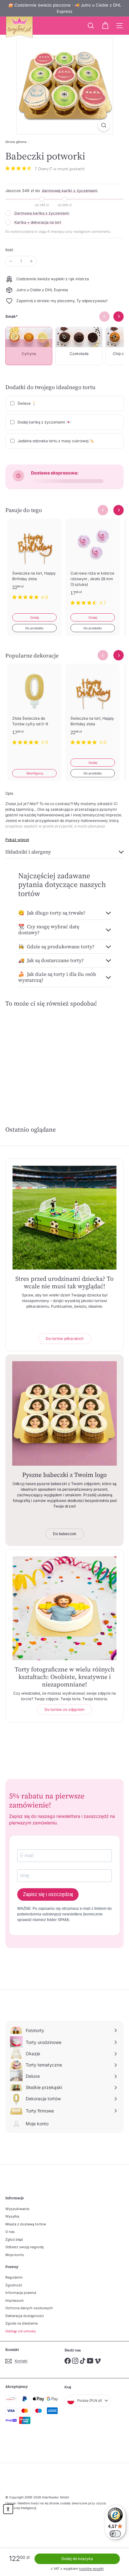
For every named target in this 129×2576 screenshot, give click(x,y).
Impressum (15, 2300)
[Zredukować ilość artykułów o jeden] (11, 261)
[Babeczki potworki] (32, 1056)
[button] (8, 2509)
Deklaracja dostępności (25, 2316)
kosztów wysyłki (91, 2568)
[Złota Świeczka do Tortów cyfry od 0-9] (34, 708)
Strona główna (16, 142)
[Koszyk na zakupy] (105, 26)
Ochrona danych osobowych (29, 2308)
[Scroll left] (103, 510)
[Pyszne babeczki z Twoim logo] (64, 1413)
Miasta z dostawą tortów (26, 2224)
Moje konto (15, 2255)
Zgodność (14, 2285)
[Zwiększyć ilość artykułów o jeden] (31, 261)
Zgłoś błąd (14, 2239)
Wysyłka (12, 2216)
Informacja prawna (21, 2293)
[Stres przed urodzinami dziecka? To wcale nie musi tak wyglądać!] (64, 1218)
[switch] (115, 2534)
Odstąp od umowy (21, 2331)
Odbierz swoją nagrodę (24, 2247)
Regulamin (14, 2277)
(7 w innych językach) (67, 169)
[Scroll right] (119, 510)
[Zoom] (104, 125)
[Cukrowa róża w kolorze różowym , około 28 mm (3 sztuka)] (93, 566)
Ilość (9, 250)
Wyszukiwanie (17, 2209)
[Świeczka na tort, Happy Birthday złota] (34, 563)
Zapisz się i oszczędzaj (48, 1894)
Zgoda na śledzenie (21, 2323)
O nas (10, 2232)
